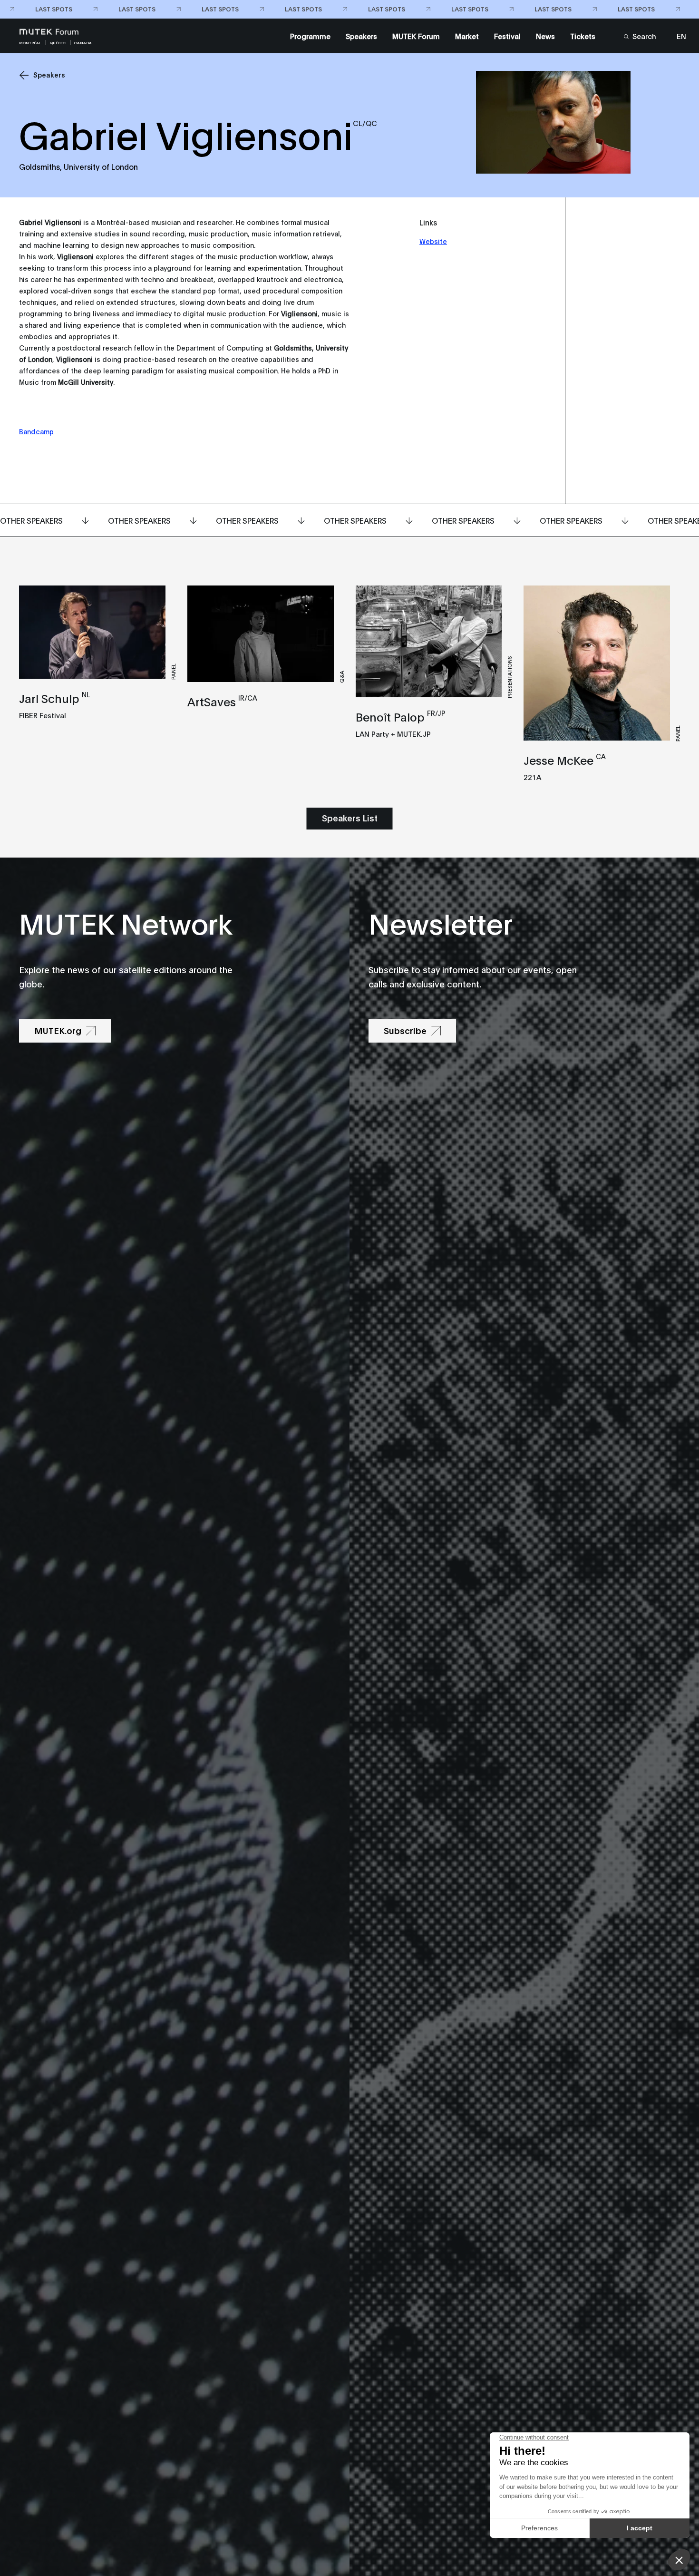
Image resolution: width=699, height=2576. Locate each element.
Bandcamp (36, 431)
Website (433, 241)
